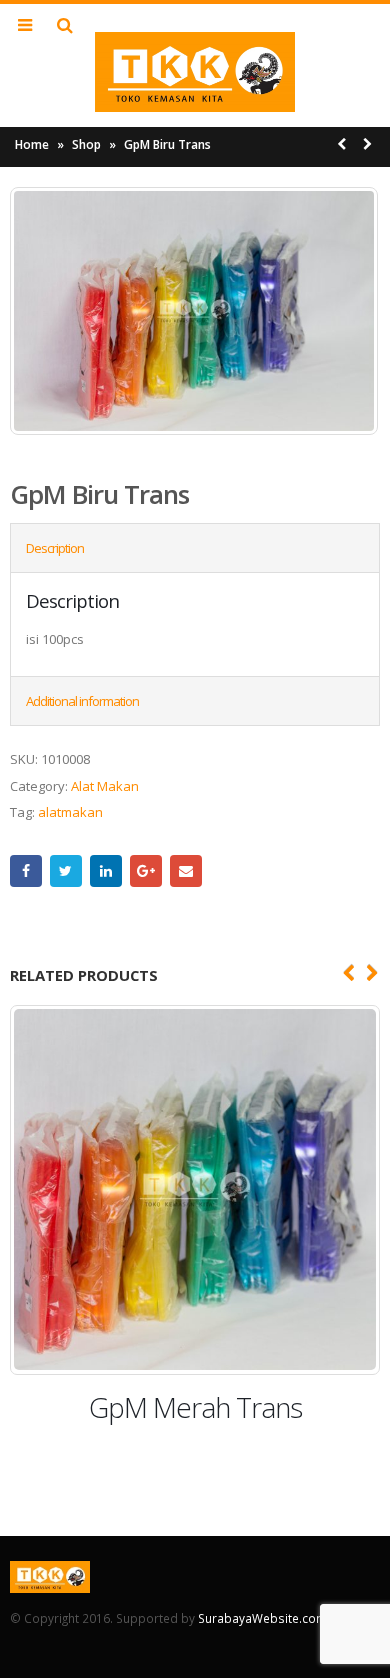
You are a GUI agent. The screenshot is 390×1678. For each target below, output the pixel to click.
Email (186, 871)
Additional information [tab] (82, 701)
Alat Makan (105, 786)
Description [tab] (55, 548)
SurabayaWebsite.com (262, 1618)
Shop (86, 144)
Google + (146, 871)
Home (32, 144)
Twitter (66, 871)
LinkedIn (106, 871)
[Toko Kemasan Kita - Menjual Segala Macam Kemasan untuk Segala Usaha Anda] (195, 72)
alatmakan (70, 812)
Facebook (26, 871)
